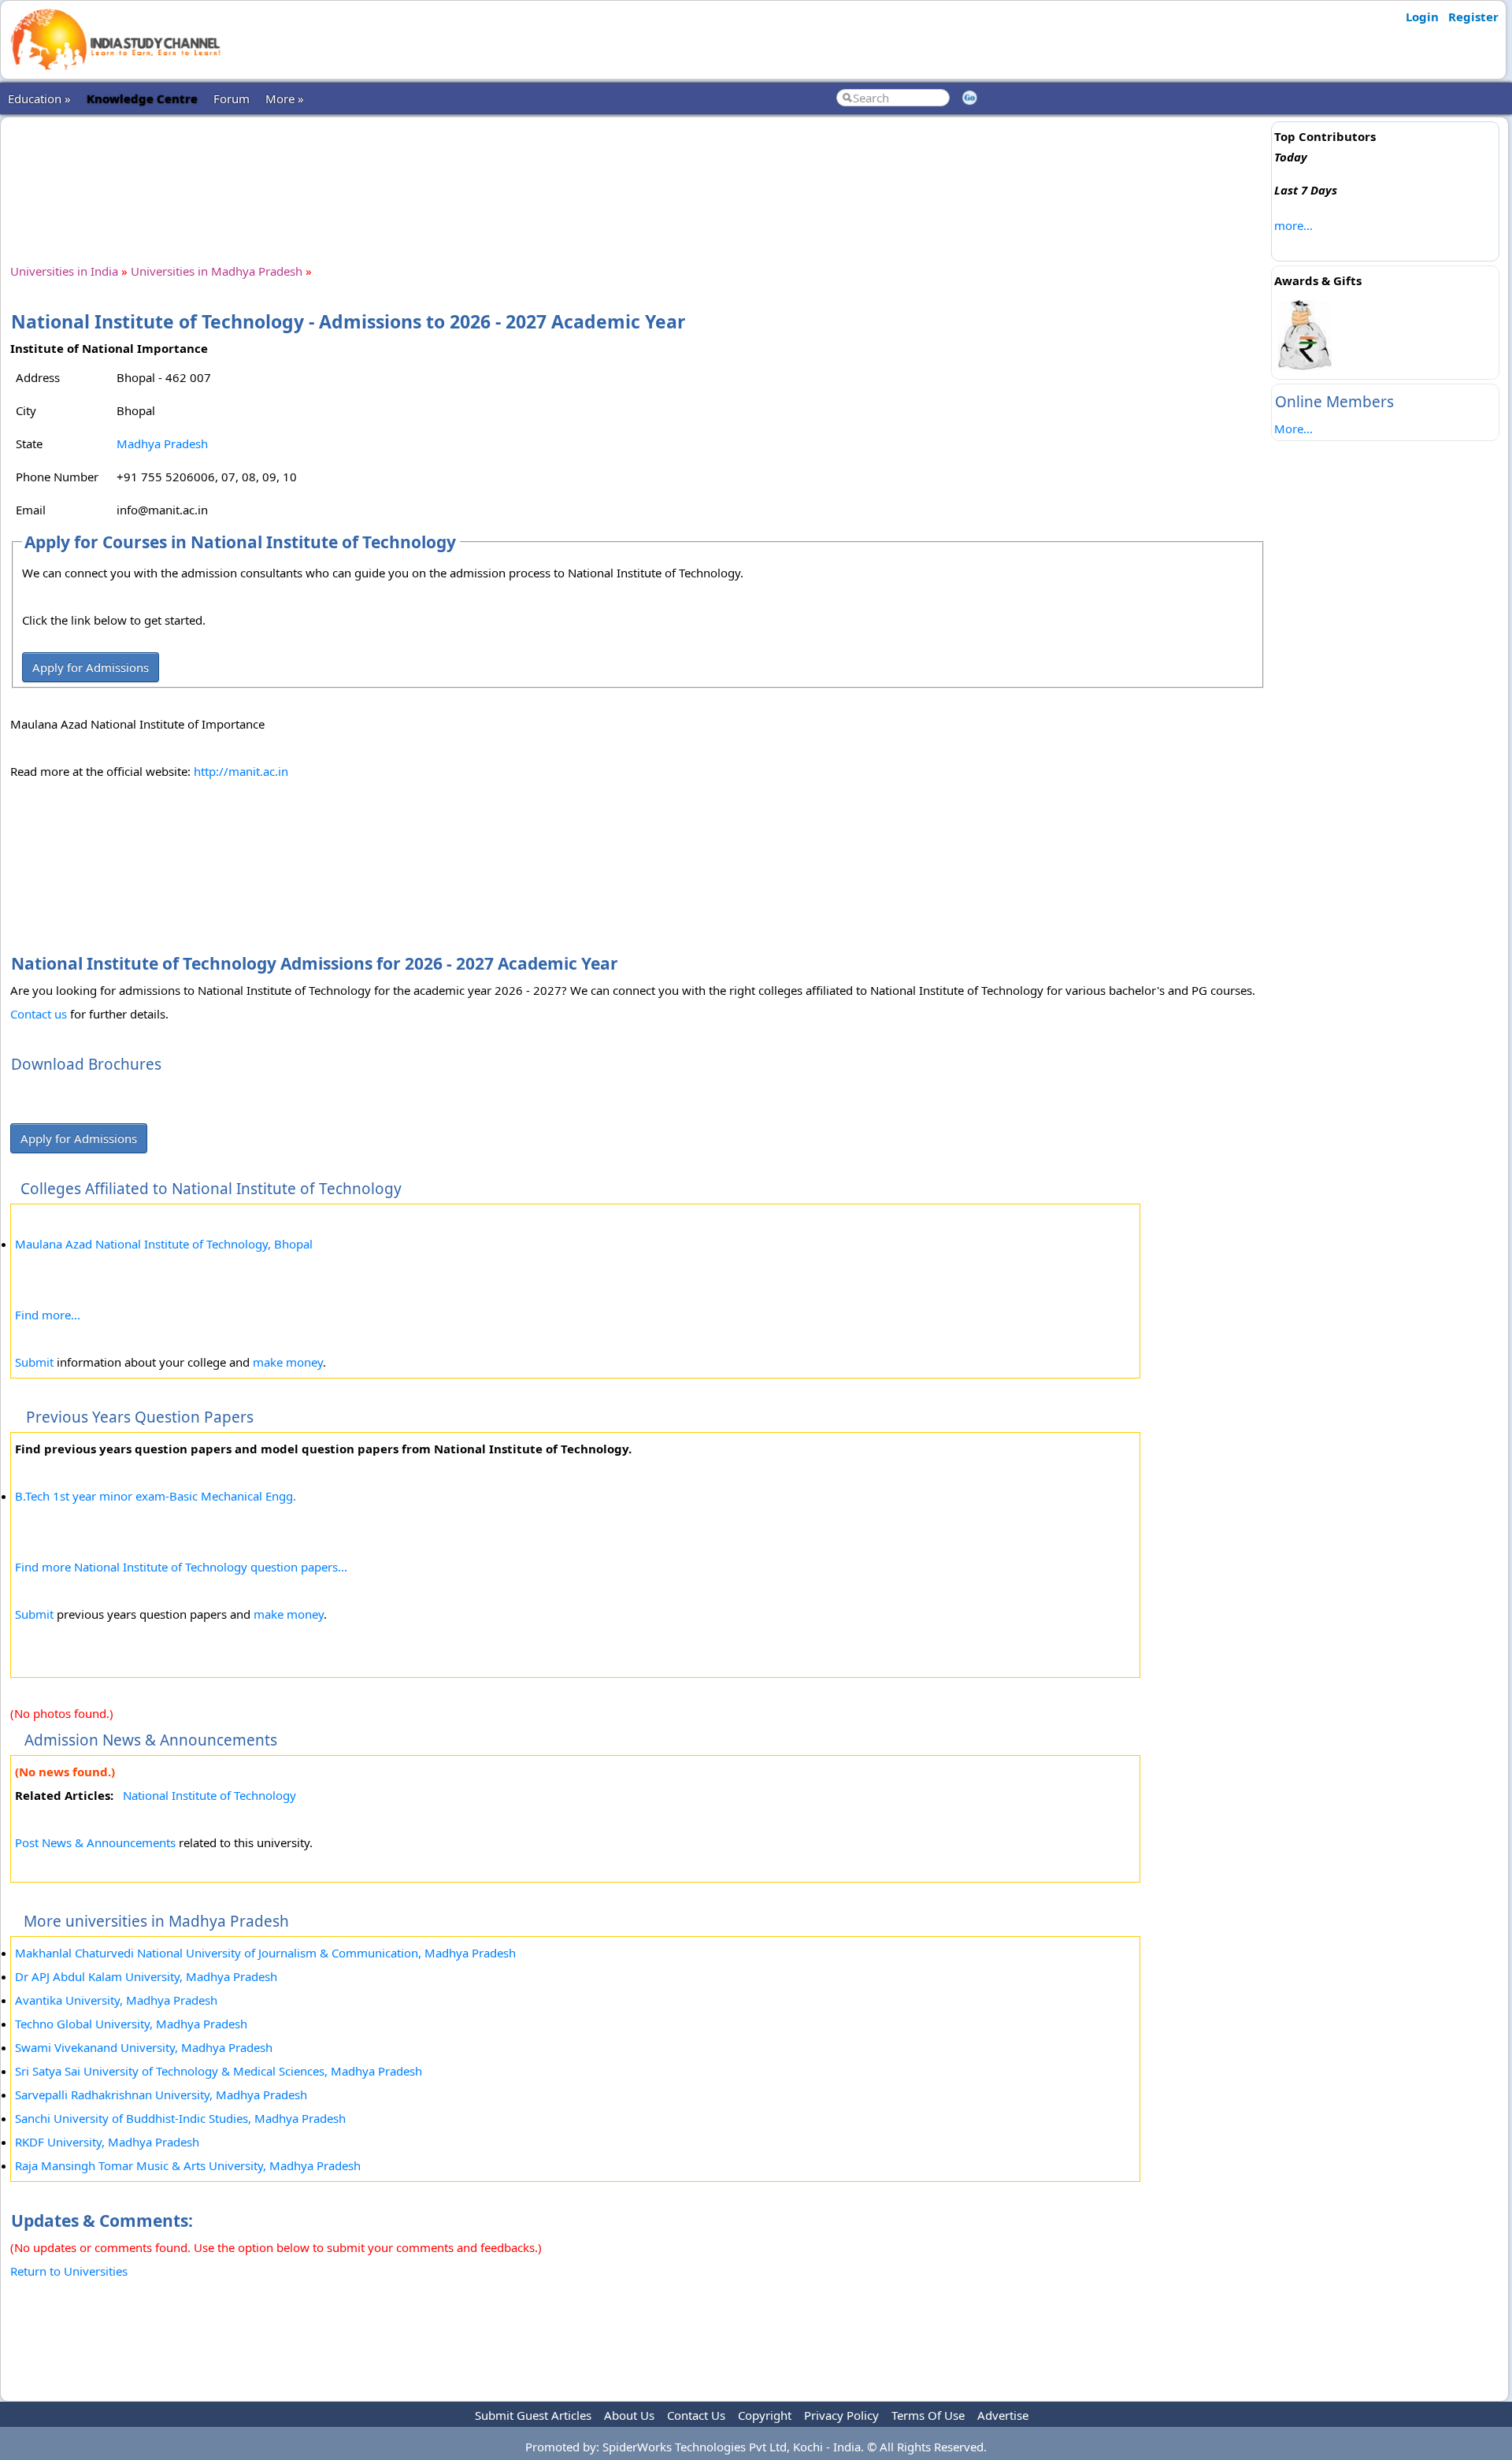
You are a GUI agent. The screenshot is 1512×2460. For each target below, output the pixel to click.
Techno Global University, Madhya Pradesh (131, 2024)
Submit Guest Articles (533, 2415)
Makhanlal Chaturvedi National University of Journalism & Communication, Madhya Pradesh (265, 1953)
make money (288, 1362)
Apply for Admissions (91, 667)
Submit (34, 1362)
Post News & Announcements (95, 1842)
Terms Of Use (928, 2415)
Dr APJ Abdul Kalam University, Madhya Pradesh (146, 1976)
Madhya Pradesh (162, 443)
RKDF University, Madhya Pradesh (107, 2142)
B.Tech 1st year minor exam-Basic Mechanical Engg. (156, 1496)
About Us (629, 2415)
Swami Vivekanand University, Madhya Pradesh (144, 2047)
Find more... (48, 1315)
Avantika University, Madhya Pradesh (116, 2000)
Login (1422, 17)
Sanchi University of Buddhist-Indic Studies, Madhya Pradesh (180, 2118)
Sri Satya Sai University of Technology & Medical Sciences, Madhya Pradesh (219, 2071)
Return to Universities (69, 2271)
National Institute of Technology (209, 1795)
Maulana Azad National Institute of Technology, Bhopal (164, 1244)
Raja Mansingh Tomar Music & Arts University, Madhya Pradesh (188, 2165)
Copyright (765, 2415)
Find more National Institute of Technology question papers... (181, 1567)
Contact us (39, 1014)
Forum (232, 98)
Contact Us (696, 2415)
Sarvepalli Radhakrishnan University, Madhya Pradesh (161, 2095)
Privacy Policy (841, 2415)
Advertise (1003, 2415)
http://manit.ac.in (241, 771)
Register (1473, 17)
